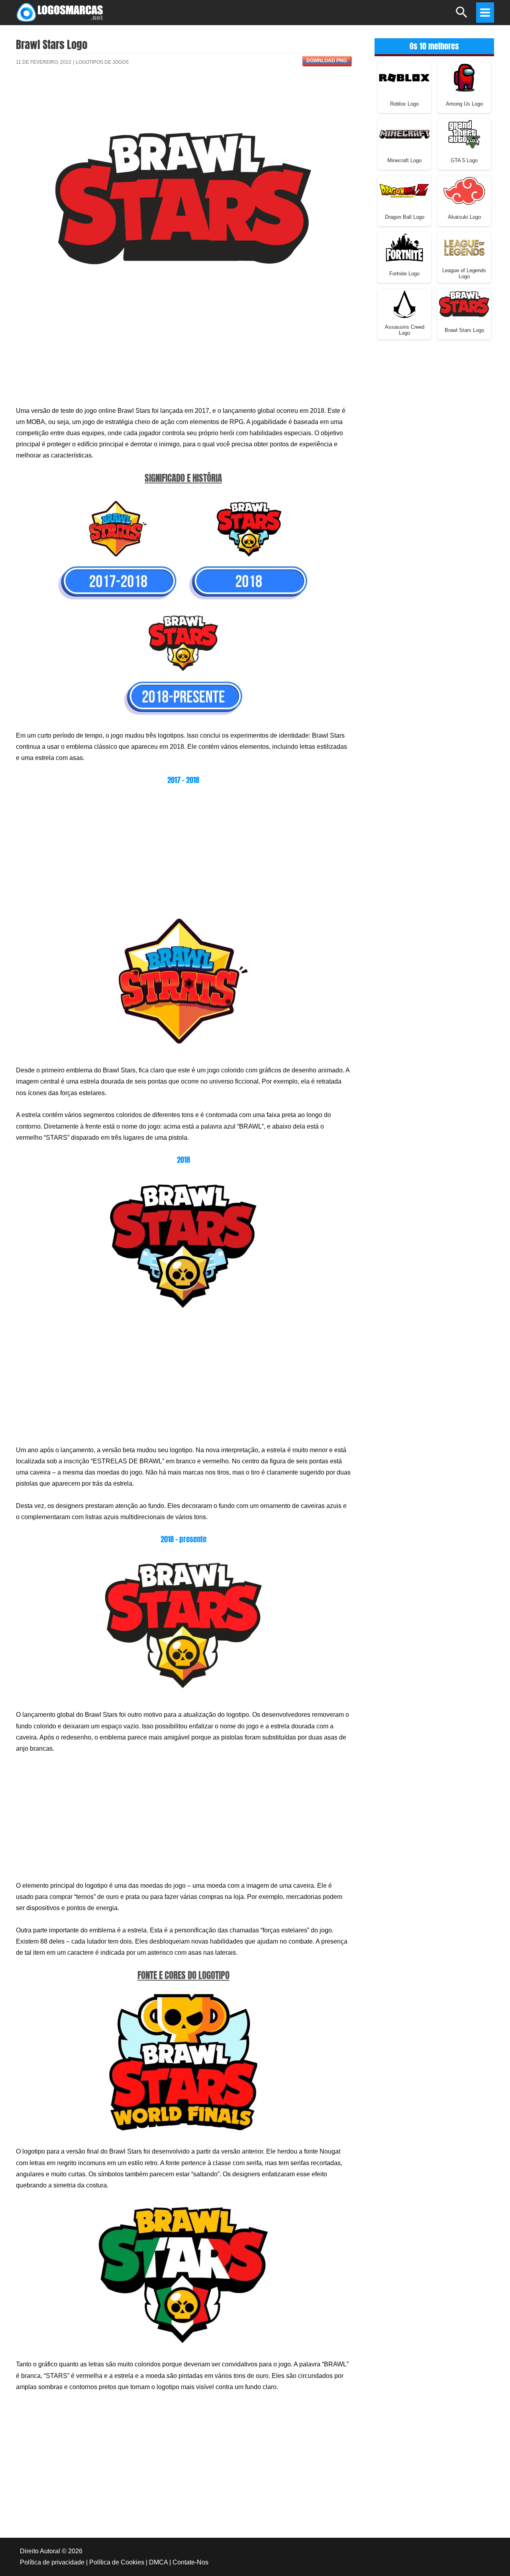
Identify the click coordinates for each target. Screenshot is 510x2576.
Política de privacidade (52, 2562)
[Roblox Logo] (404, 77)
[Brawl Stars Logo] (464, 303)
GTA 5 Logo (464, 160)
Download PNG (327, 61)
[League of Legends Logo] (464, 247)
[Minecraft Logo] (404, 134)
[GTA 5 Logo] (464, 134)
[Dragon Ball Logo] (404, 190)
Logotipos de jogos (102, 62)
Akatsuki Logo (464, 217)
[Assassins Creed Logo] (404, 303)
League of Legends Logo (464, 273)
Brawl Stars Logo (464, 330)
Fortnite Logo (404, 274)
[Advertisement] (183, 101)
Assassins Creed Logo (405, 330)
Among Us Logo (464, 104)
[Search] (462, 16)
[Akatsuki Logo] (464, 190)
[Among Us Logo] (464, 77)
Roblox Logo (404, 104)
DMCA (158, 2562)
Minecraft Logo (404, 160)
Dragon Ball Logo (405, 217)
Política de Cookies (117, 2562)
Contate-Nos (190, 2562)
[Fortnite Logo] (404, 247)
